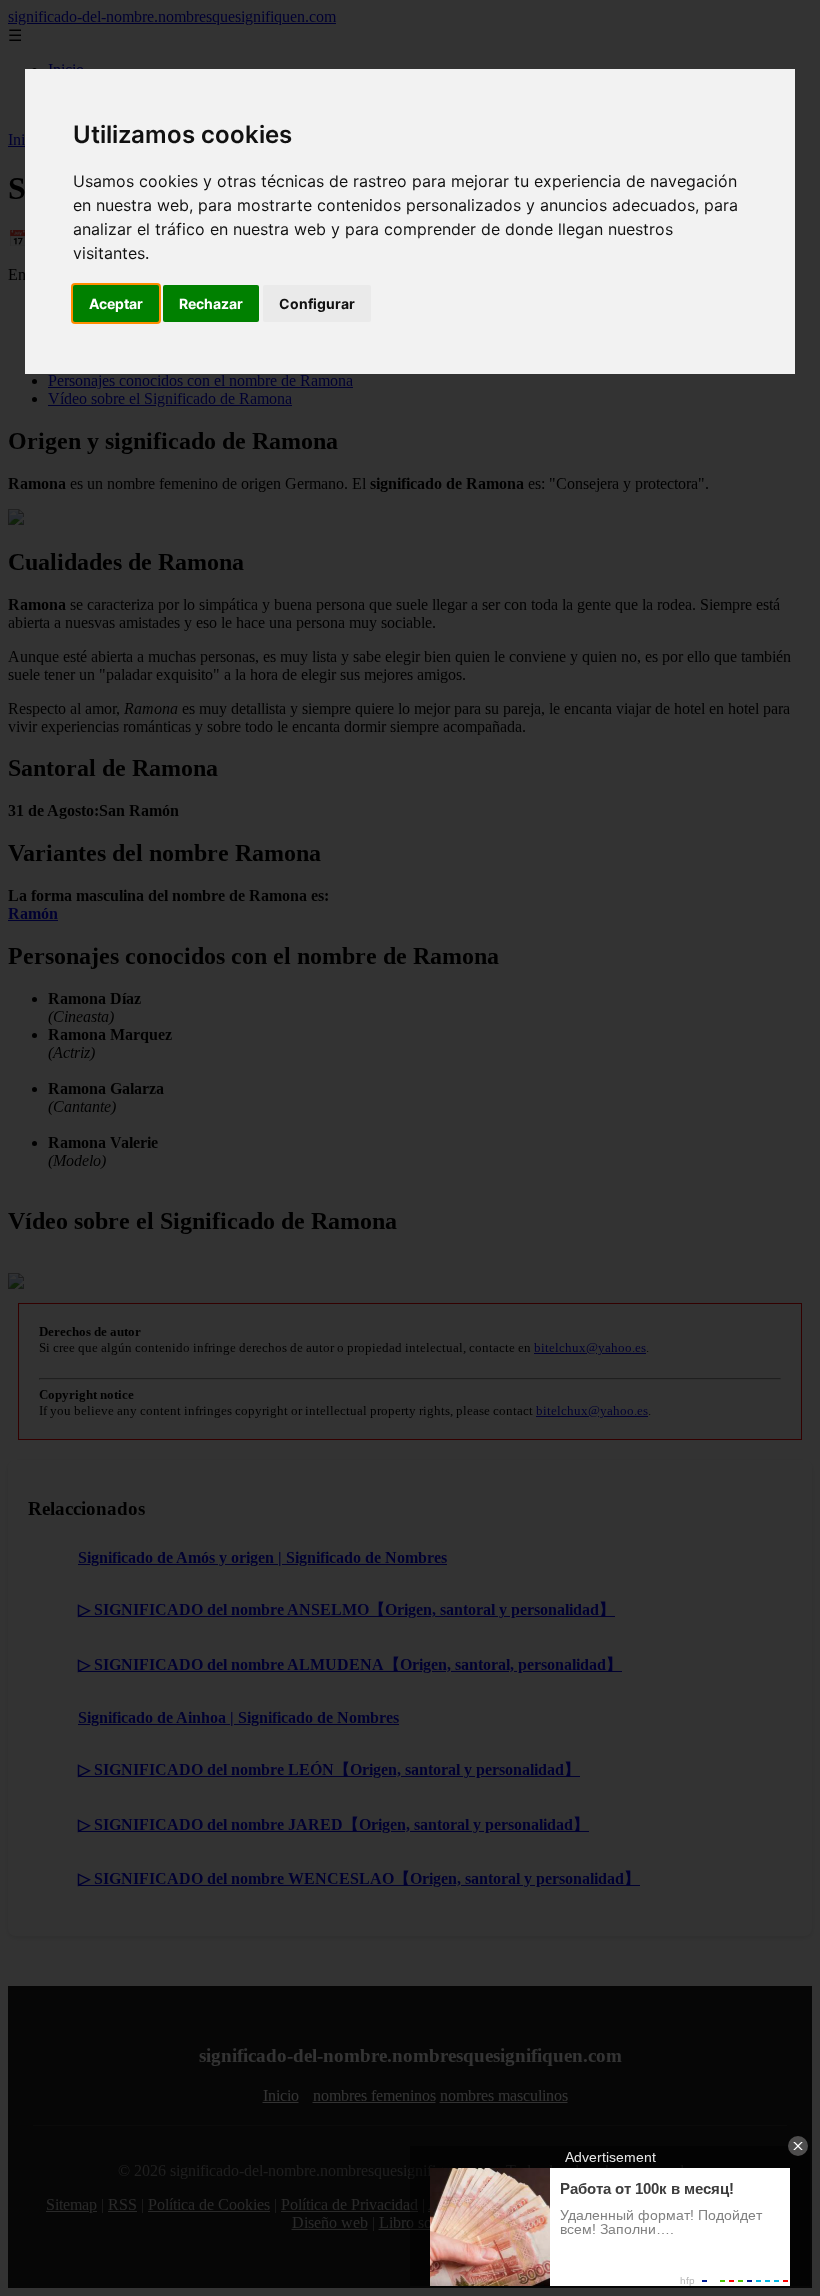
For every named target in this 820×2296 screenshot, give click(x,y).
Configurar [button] (317, 303)
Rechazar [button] (211, 303)
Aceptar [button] (116, 303)
